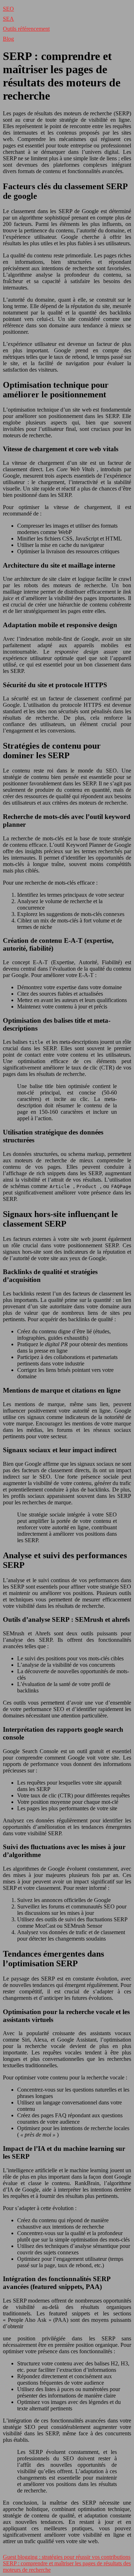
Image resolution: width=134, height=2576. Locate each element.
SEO (8, 9)
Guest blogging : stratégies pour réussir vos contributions (67, 2557)
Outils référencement (26, 29)
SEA (8, 19)
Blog (8, 39)
